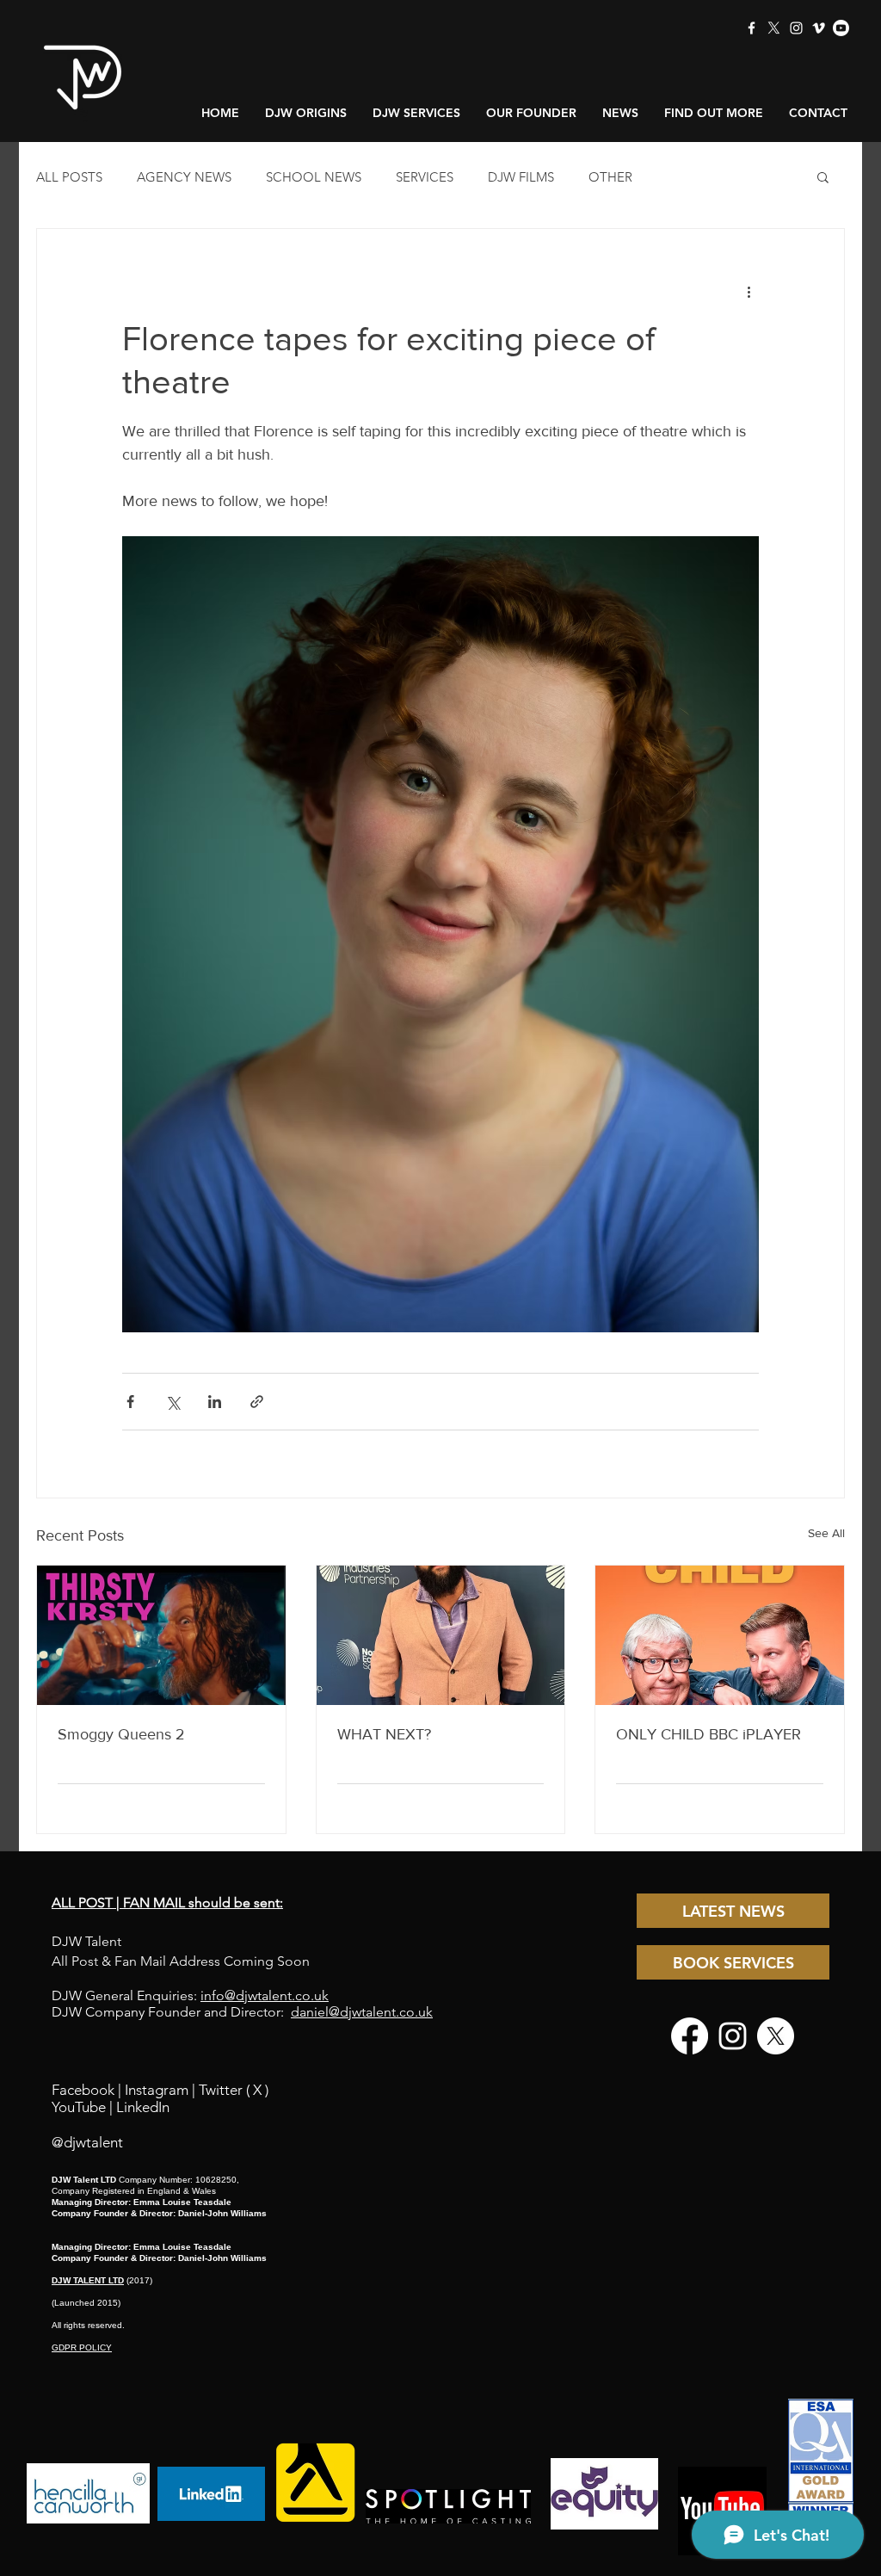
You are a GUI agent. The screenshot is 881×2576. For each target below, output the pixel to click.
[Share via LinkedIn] (215, 1402)
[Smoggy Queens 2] (161, 1635)
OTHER (610, 177)
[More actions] (749, 291)
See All (826, 1533)
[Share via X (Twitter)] (173, 1402)
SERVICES (425, 177)
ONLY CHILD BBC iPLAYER (708, 1734)
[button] (823, 176)
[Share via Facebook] (130, 1402)
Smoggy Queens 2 (121, 1734)
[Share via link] (257, 1402)
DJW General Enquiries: (190, 1995)
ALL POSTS (69, 177)
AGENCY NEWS (184, 177)
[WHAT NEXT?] (441, 1635)
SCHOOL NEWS (314, 177)
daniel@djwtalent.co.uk (362, 2012)
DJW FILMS (521, 177)
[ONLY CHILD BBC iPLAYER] (720, 1635)
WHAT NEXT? (384, 1734)
